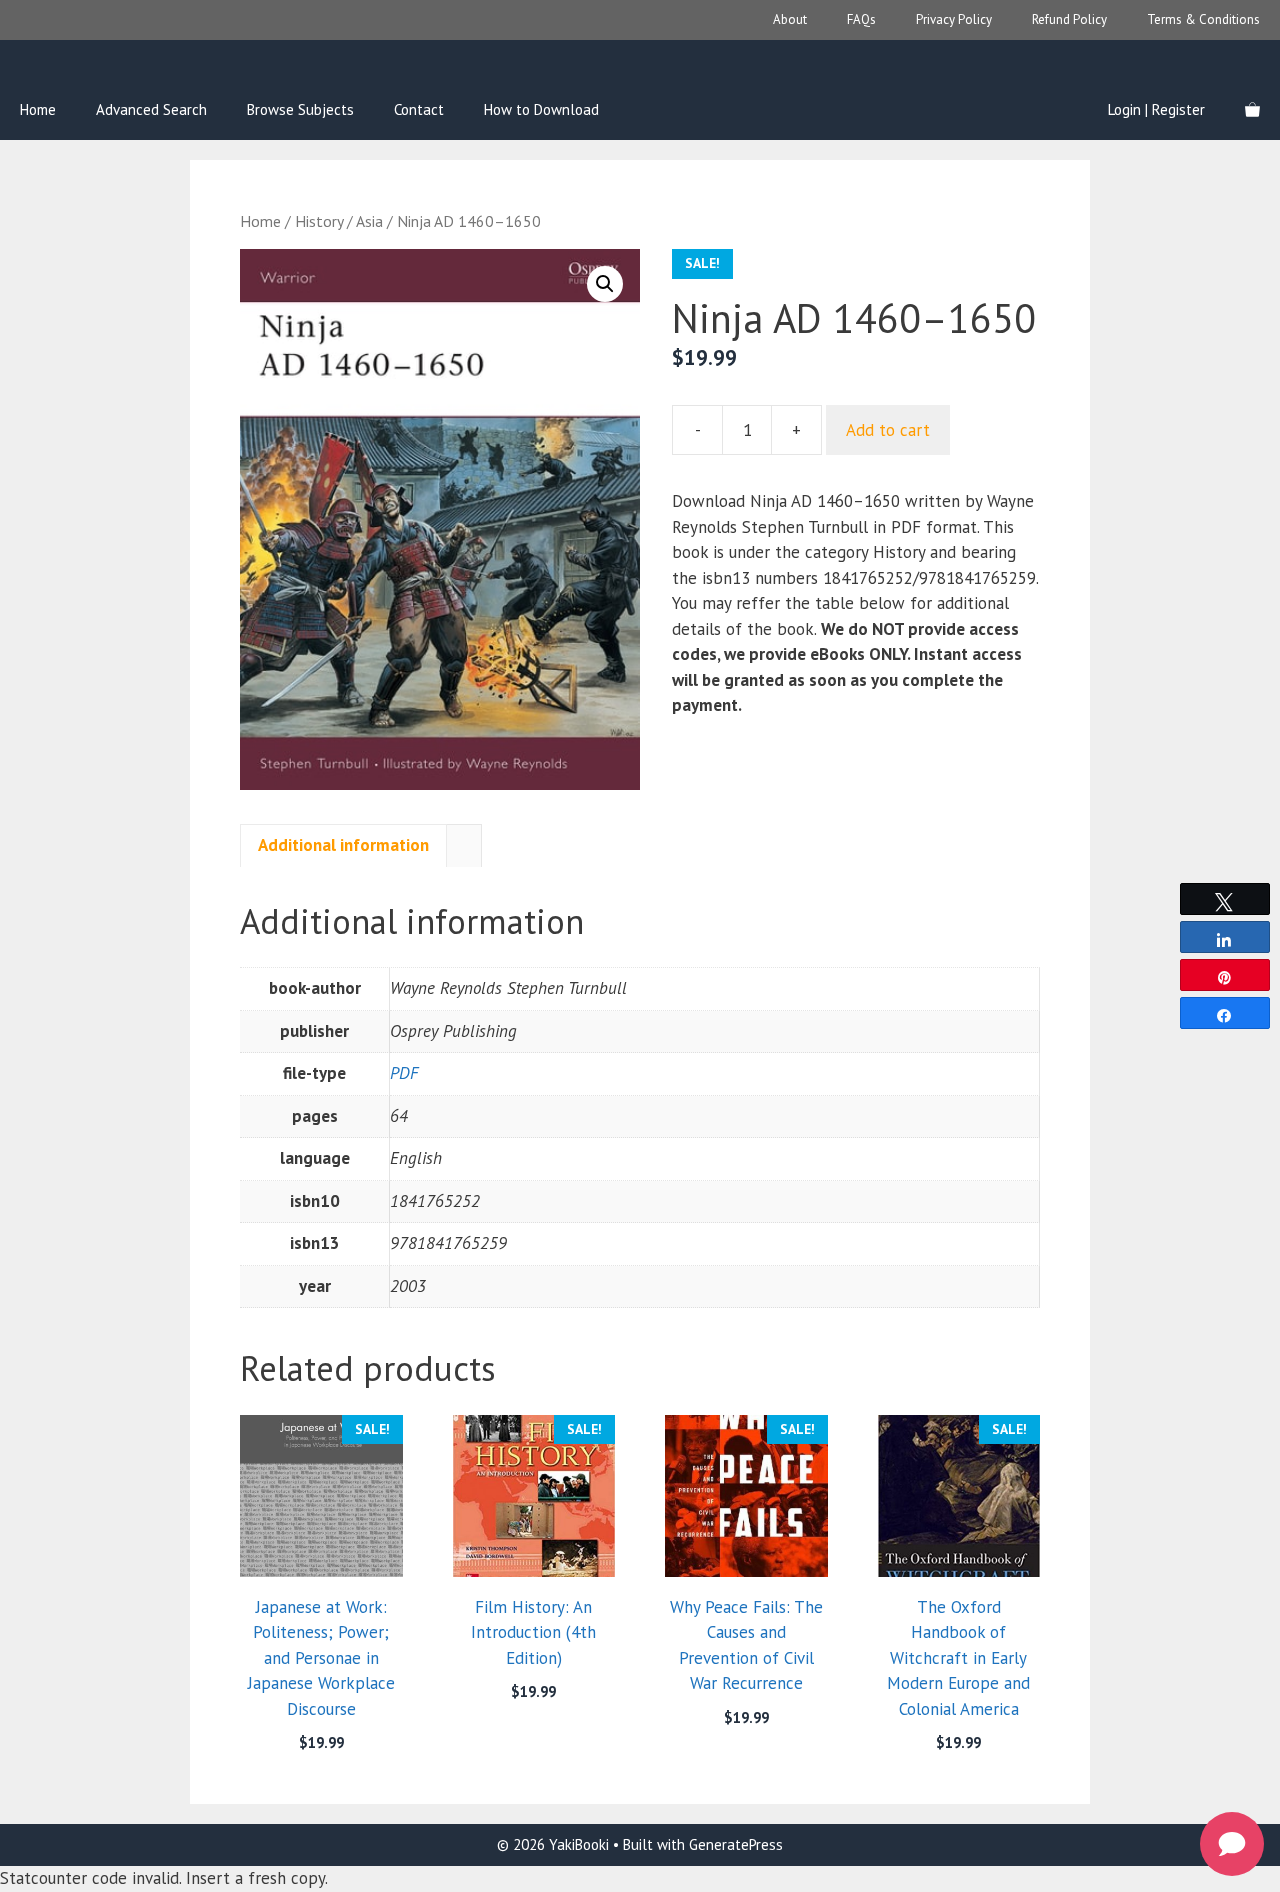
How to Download (541, 109)
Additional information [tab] (343, 845)
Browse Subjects (300, 109)
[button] (605, 284)
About (790, 19)
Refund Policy (1069, 19)
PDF (404, 1073)
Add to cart (888, 430)
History (319, 221)
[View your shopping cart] (1252, 110)
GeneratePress (736, 1844)
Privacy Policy (954, 19)
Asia (369, 221)
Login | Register (1156, 109)
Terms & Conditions (1203, 19)
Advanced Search (151, 109)
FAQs (861, 19)
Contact (419, 109)
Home (38, 109)
